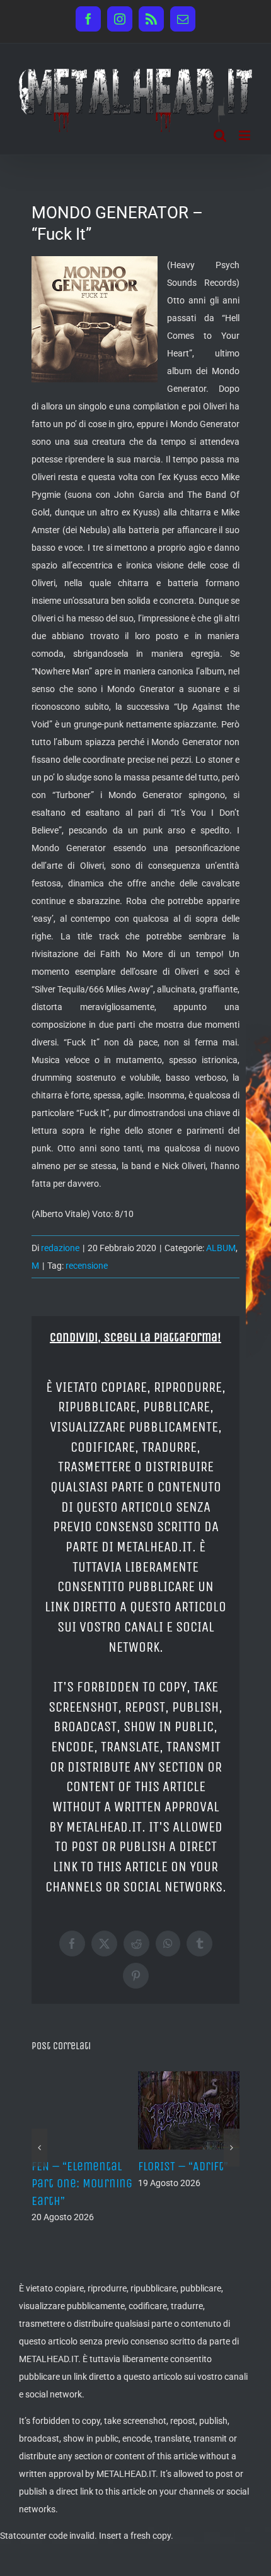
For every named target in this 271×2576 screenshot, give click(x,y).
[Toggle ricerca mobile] (220, 135)
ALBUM (221, 1248)
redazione (60, 1248)
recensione (87, 1266)
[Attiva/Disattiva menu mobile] (245, 135)
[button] (39, 2148)
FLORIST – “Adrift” (183, 2166)
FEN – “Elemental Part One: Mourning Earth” (82, 2183)
